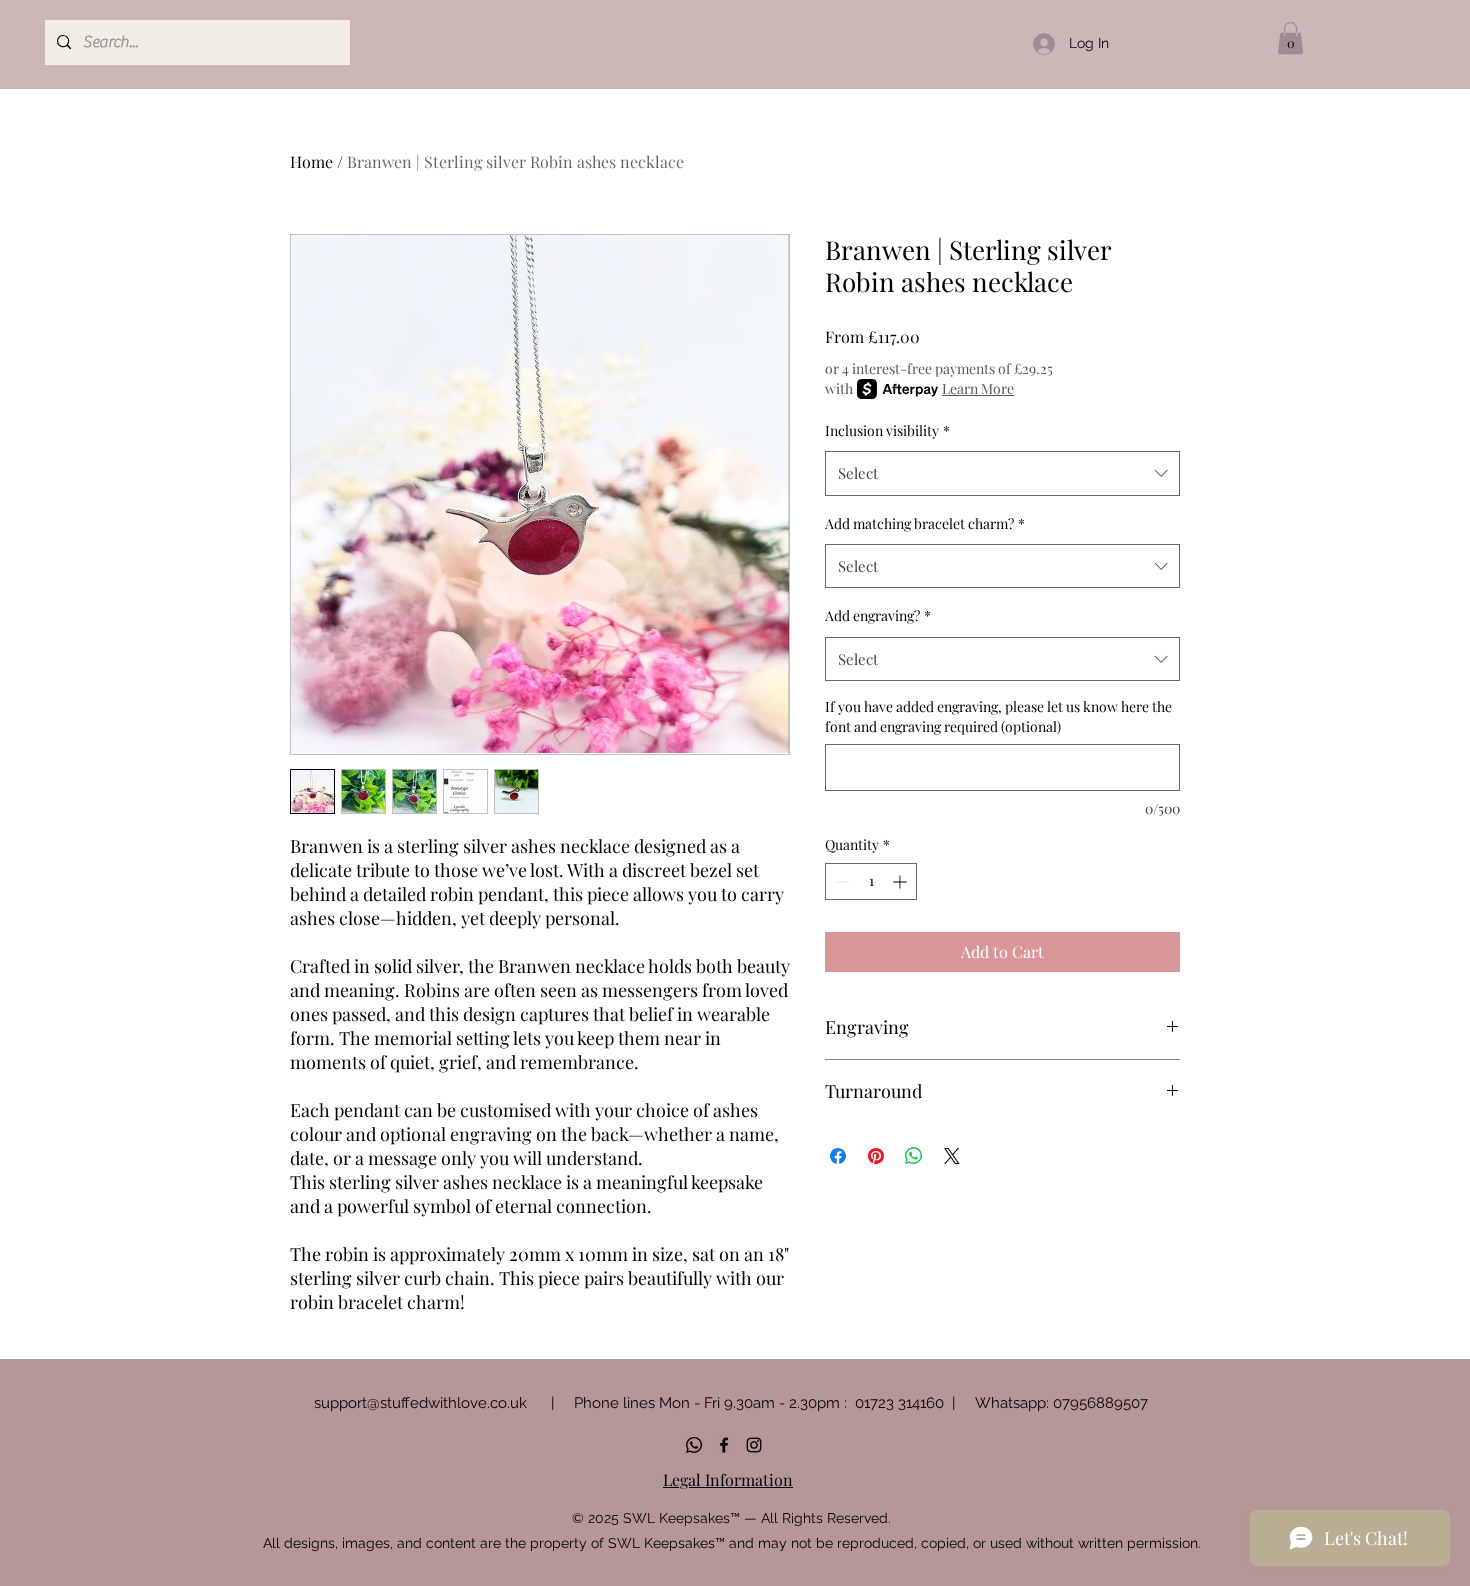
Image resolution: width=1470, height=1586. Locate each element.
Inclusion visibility (887, 430)
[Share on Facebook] (838, 1156)
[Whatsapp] (694, 1445)
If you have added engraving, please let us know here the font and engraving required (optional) (998, 716)
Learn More (978, 388)
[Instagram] (754, 1445)
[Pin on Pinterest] (876, 1156)
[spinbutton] (871, 881)
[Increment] (901, 881)
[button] (1290, 38)
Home (311, 161)
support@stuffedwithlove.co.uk (420, 1403)
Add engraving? (878, 615)
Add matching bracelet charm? (925, 523)
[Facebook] (724, 1445)
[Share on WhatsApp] (914, 1156)
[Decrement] (840, 881)
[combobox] (1002, 473)
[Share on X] (952, 1156)
